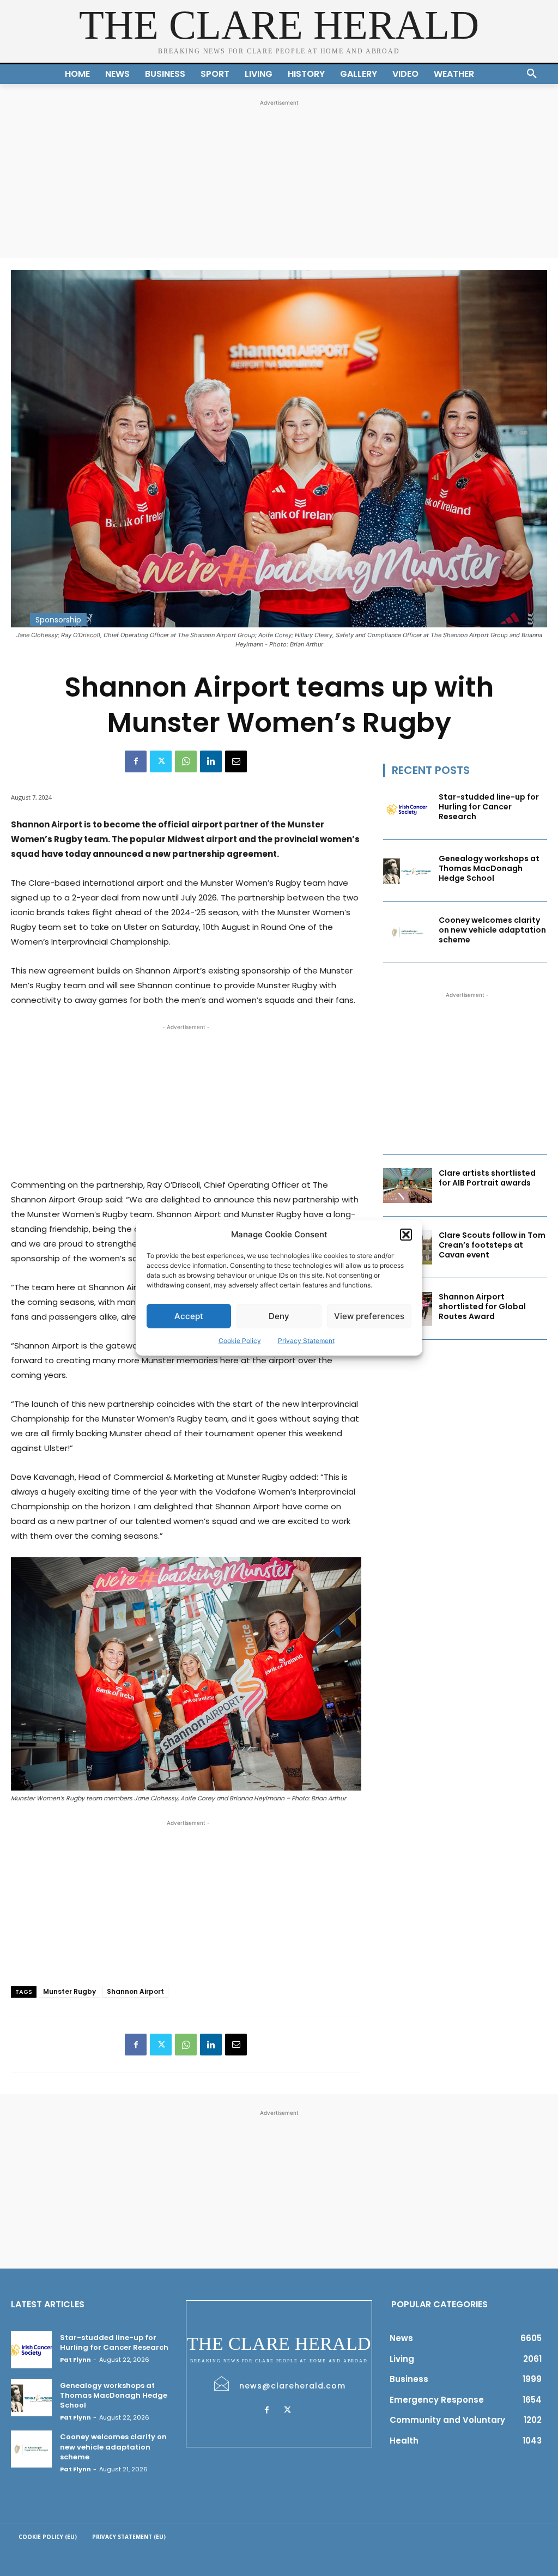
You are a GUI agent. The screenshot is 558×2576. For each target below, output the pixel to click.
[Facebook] (136, 761)
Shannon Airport (135, 1991)
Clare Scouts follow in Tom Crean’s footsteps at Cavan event (492, 1245)
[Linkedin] (211, 761)
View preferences (369, 1316)
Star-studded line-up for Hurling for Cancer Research (489, 807)
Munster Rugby (69, 1991)
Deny (279, 1316)
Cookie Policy (240, 1341)
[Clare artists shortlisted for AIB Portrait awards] (408, 1185)
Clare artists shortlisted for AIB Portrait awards (487, 1178)
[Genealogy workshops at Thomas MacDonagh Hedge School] (408, 871)
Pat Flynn (75, 2360)
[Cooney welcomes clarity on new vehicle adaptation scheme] (408, 932)
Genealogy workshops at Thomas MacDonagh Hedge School (489, 868)
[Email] (236, 761)
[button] (406, 1235)
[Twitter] (161, 761)
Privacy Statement (306, 1341)
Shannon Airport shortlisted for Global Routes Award (482, 1307)
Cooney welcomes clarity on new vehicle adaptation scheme (492, 930)
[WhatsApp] (186, 761)
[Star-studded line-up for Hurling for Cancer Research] (408, 809)
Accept (189, 1316)
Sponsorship (58, 620)
